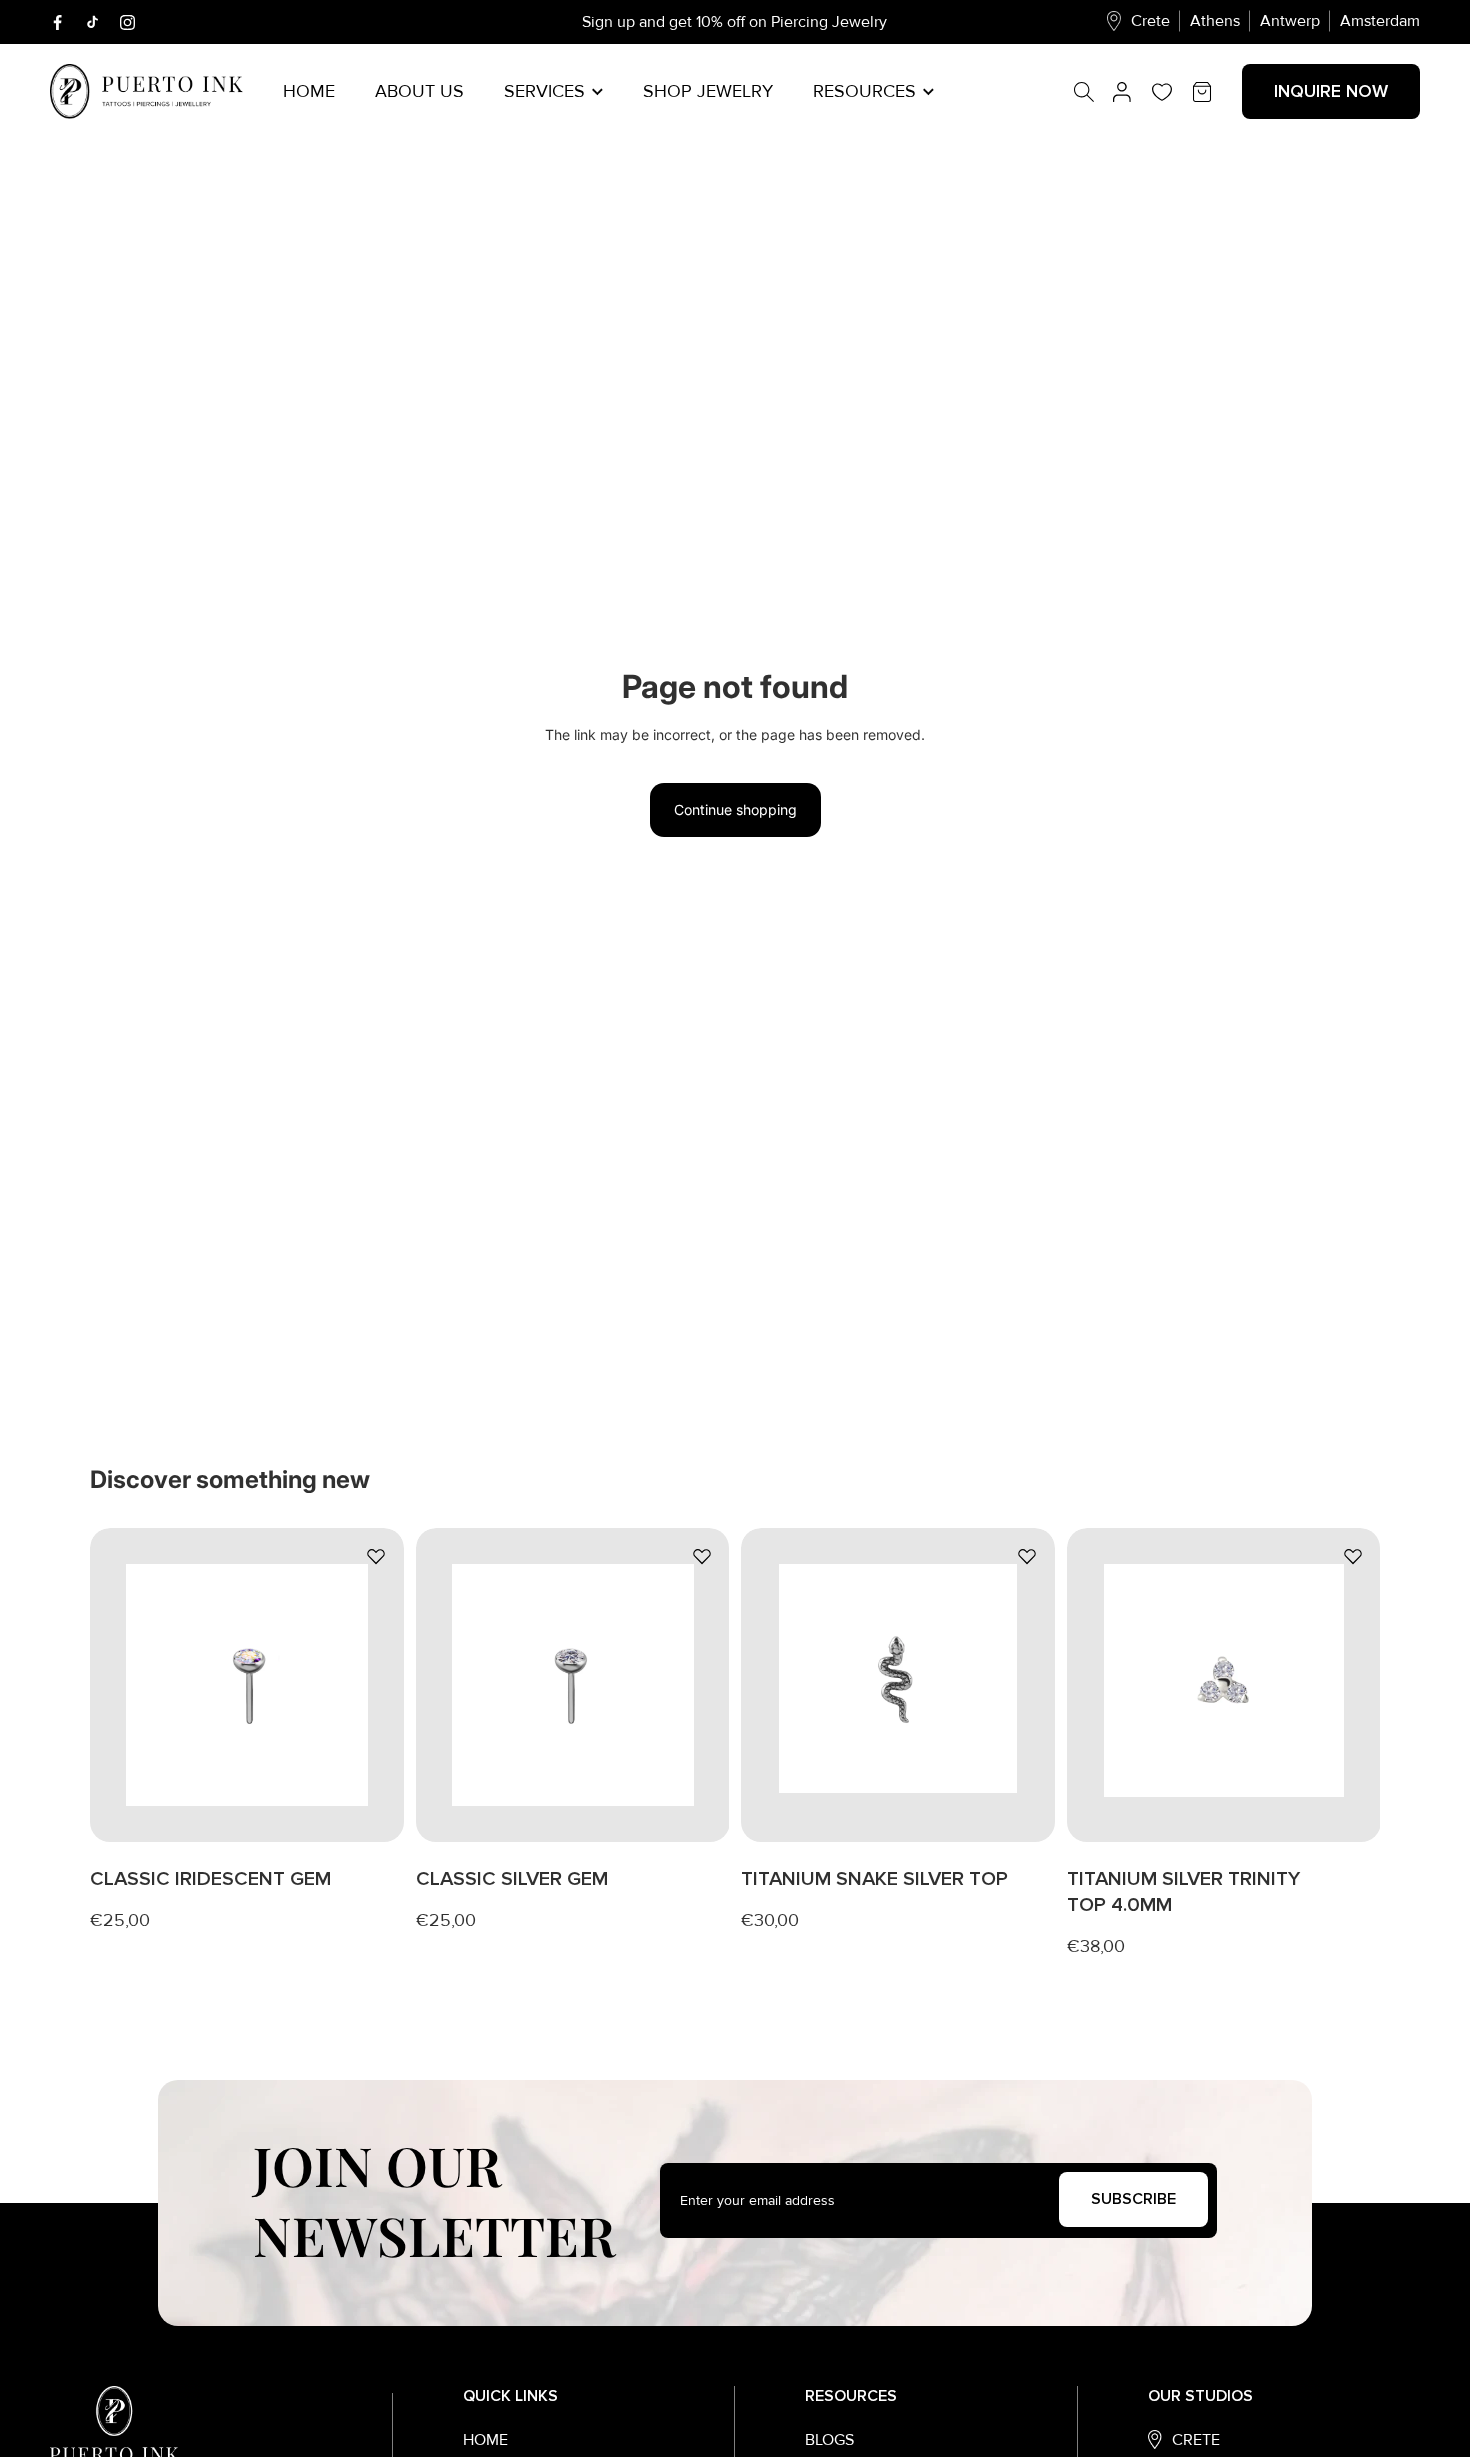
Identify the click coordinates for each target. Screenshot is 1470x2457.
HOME (485, 2440)
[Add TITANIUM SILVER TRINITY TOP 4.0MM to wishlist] (1352, 1556)
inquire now (1331, 91)
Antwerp (1290, 21)
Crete (1150, 21)
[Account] (1122, 92)
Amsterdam (1380, 21)
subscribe (1133, 2199)
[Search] (1094, 92)
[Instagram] (127, 22)
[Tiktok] (92, 22)
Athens (1215, 21)
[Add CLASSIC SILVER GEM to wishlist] (701, 1556)
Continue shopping (735, 809)
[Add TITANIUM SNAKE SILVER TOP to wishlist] (1027, 1556)
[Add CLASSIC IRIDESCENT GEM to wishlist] (376, 1556)
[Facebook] (57, 22)
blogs (829, 2440)
